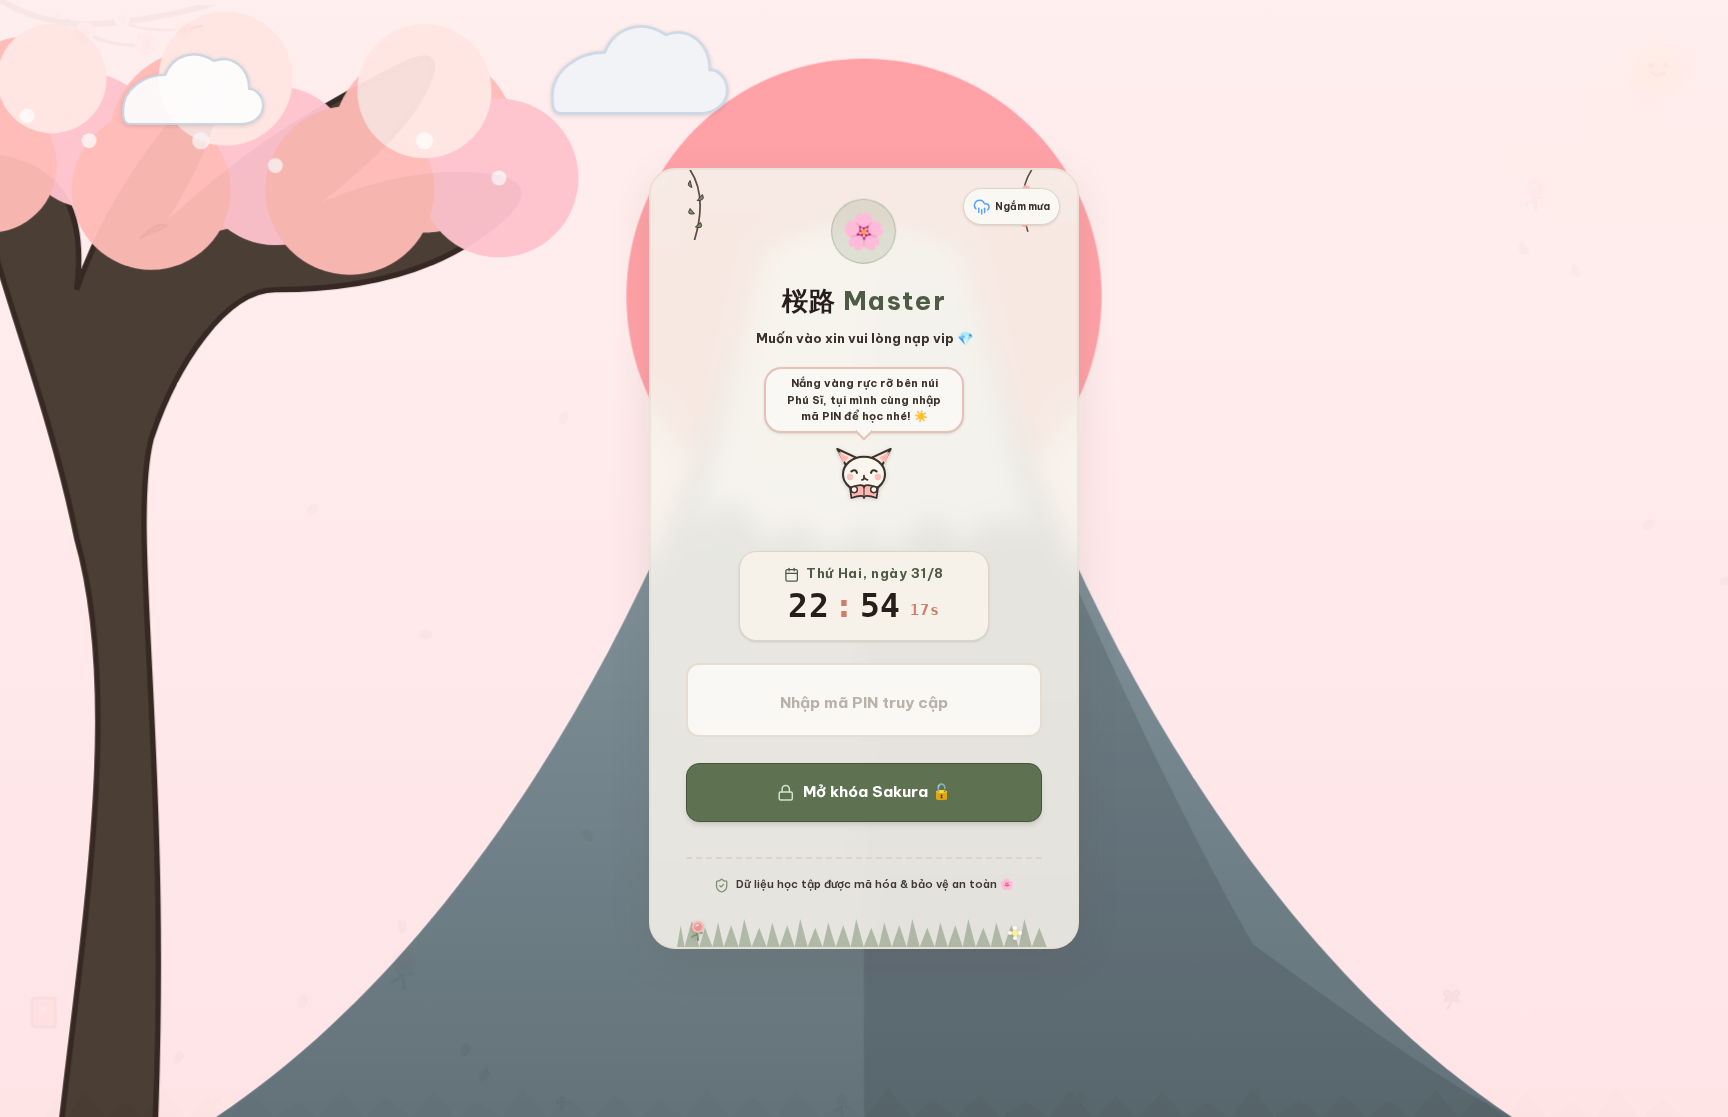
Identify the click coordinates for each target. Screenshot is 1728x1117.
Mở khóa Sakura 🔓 (877, 791)
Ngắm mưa (1022, 206)
